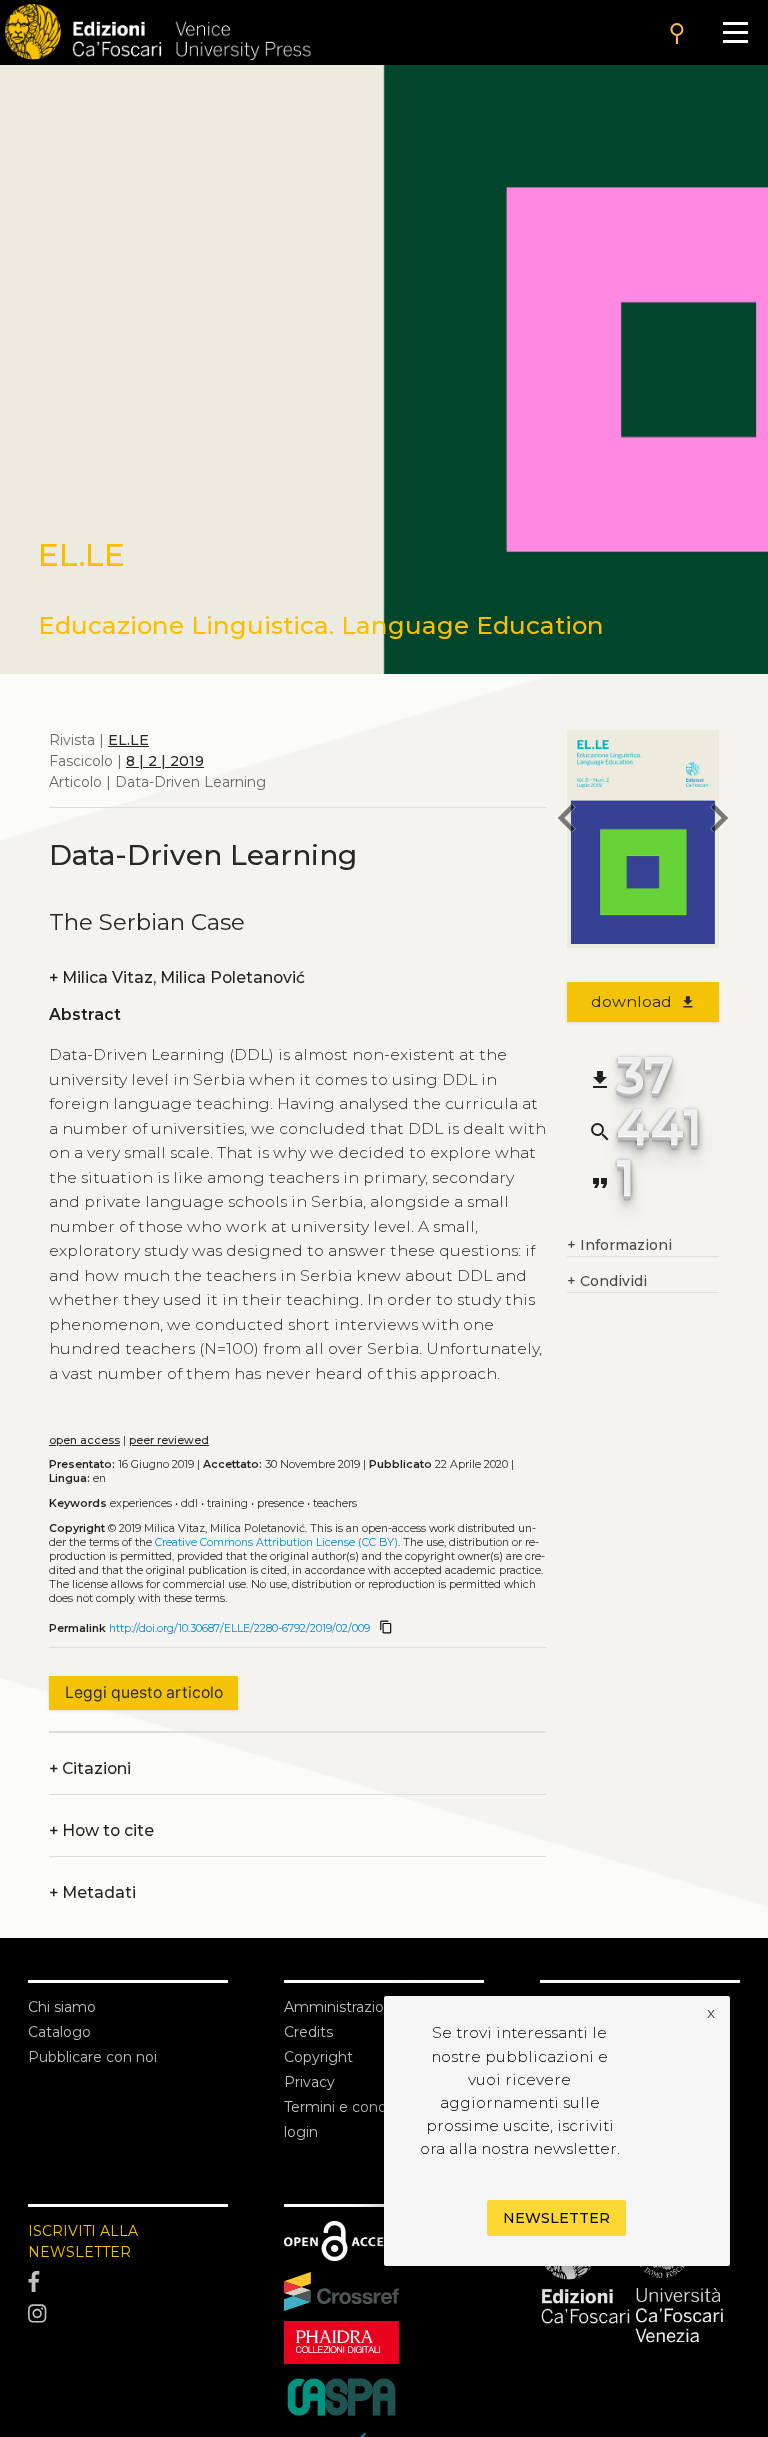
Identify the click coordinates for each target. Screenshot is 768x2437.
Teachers (335, 1503)
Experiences (141, 1503)
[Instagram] (128, 2314)
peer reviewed (169, 1440)
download (643, 1001)
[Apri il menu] (735, 32)
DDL (189, 1503)
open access (84, 1440)
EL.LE (128, 740)
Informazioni (619, 1245)
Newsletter (556, 2218)
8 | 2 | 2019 (165, 761)
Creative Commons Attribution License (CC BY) (276, 1542)
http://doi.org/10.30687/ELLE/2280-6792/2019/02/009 (239, 1628)
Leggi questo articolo (144, 1692)
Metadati (92, 1892)
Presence (280, 1503)
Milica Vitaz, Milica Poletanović (177, 977)
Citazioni (90, 1768)
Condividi (607, 1281)
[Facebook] (128, 2283)
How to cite (101, 1830)
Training (227, 1503)
